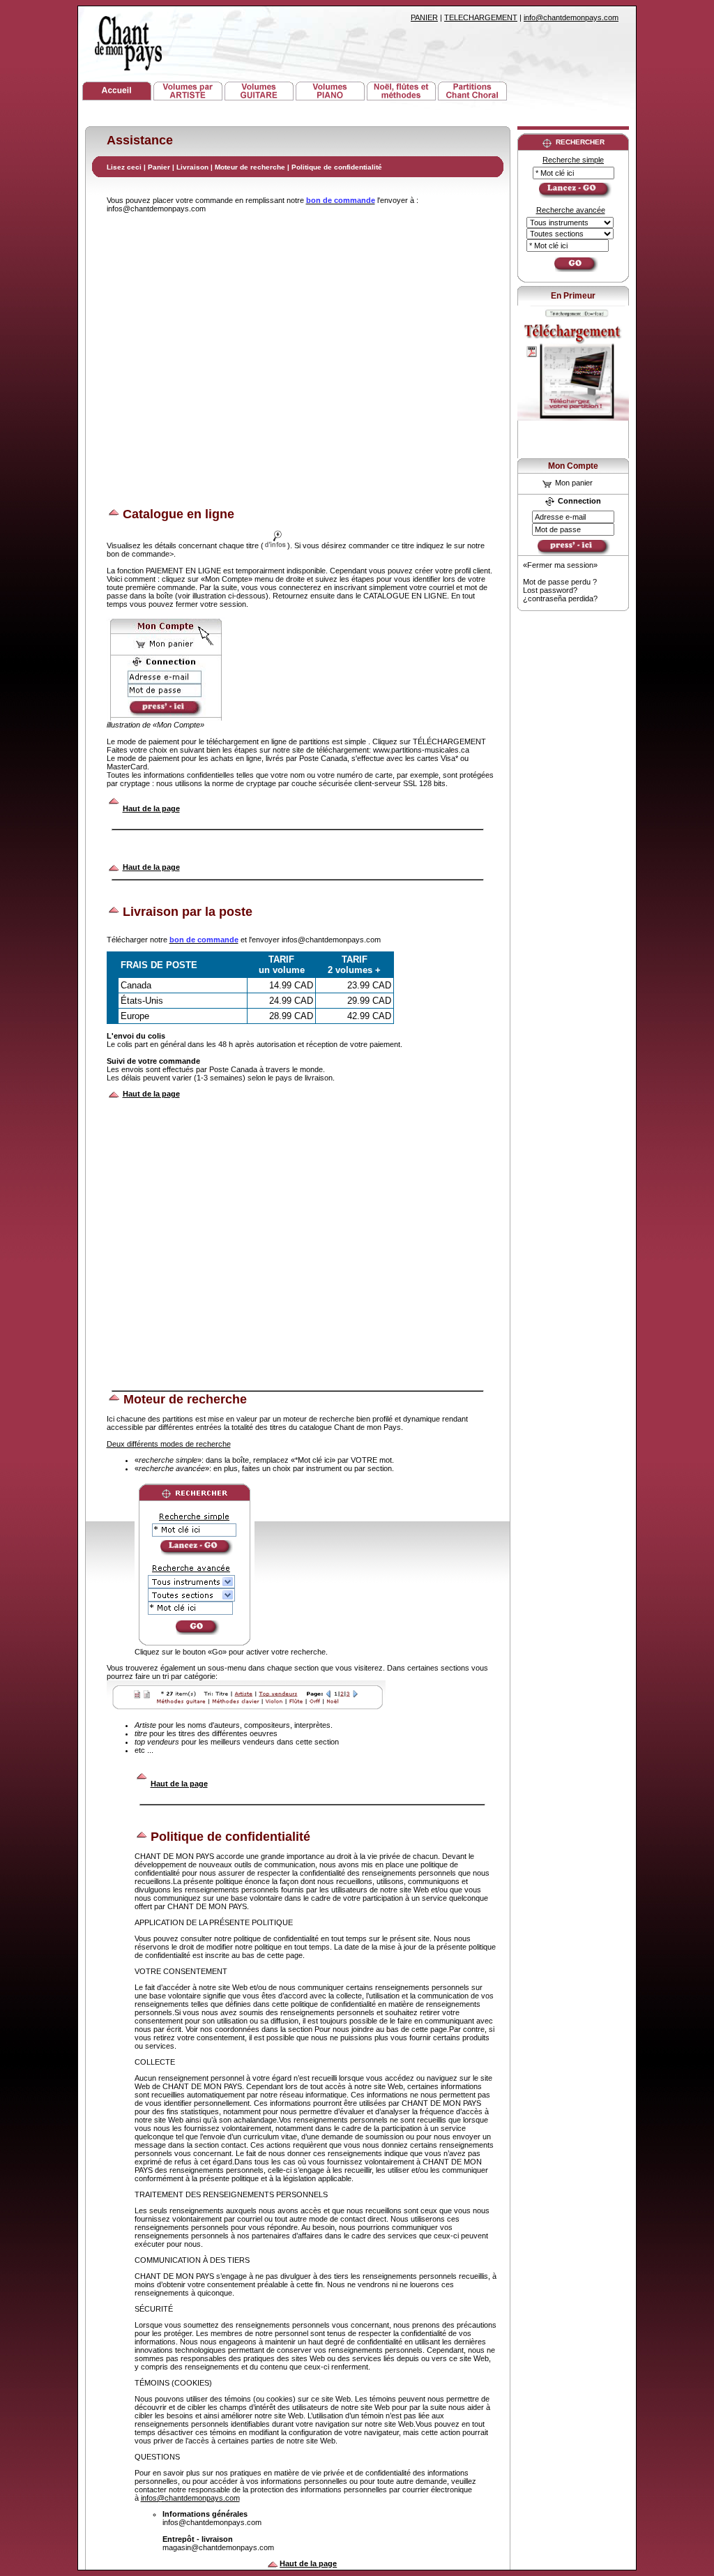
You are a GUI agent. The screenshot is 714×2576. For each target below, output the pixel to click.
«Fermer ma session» (560, 565)
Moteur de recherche (250, 167)
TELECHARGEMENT (481, 17)
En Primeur (573, 296)
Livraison (192, 167)
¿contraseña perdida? (560, 598)
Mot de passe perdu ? (560, 582)
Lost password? (550, 590)
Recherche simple (573, 160)
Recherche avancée (571, 210)
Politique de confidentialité (337, 167)
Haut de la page (151, 808)
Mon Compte (573, 466)
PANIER (424, 17)
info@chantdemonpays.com (571, 17)
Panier (160, 167)
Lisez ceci (124, 167)
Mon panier (573, 483)
